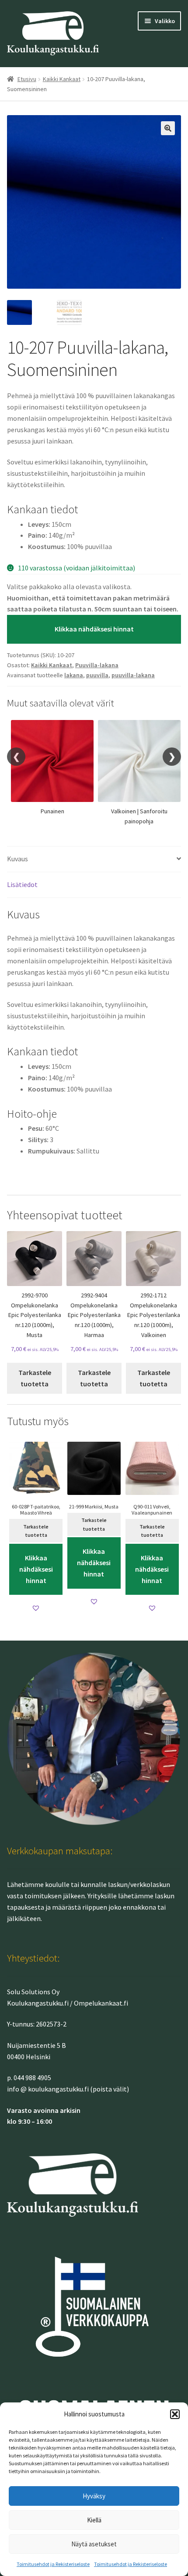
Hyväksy (94, 2496)
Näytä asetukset (94, 2544)
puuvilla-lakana (133, 675)
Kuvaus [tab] (17, 859)
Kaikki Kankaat (62, 79)
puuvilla (97, 675)
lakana (74, 675)
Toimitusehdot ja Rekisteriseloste (53, 2564)
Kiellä (94, 2520)
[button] (175, 2414)
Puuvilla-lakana (97, 665)
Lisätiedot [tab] (22, 884)
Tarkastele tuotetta (35, 1378)
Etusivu (27, 79)
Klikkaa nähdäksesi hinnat (94, 629)
